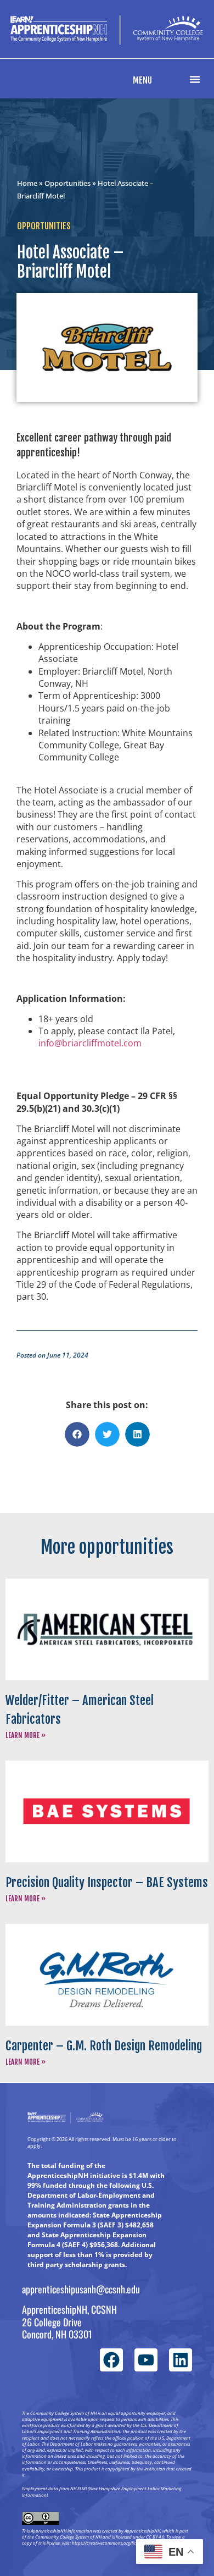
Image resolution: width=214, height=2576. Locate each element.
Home (27, 183)
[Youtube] (146, 2360)
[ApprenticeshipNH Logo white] (107, 30)
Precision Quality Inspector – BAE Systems (107, 1882)
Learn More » (26, 1735)
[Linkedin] (181, 2360)
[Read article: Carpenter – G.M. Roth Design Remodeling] (107, 1975)
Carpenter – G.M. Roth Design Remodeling (104, 2046)
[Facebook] (111, 2360)
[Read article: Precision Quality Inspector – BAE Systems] (107, 1811)
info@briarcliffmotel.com (90, 1043)
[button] (195, 79)
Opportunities (67, 183)
